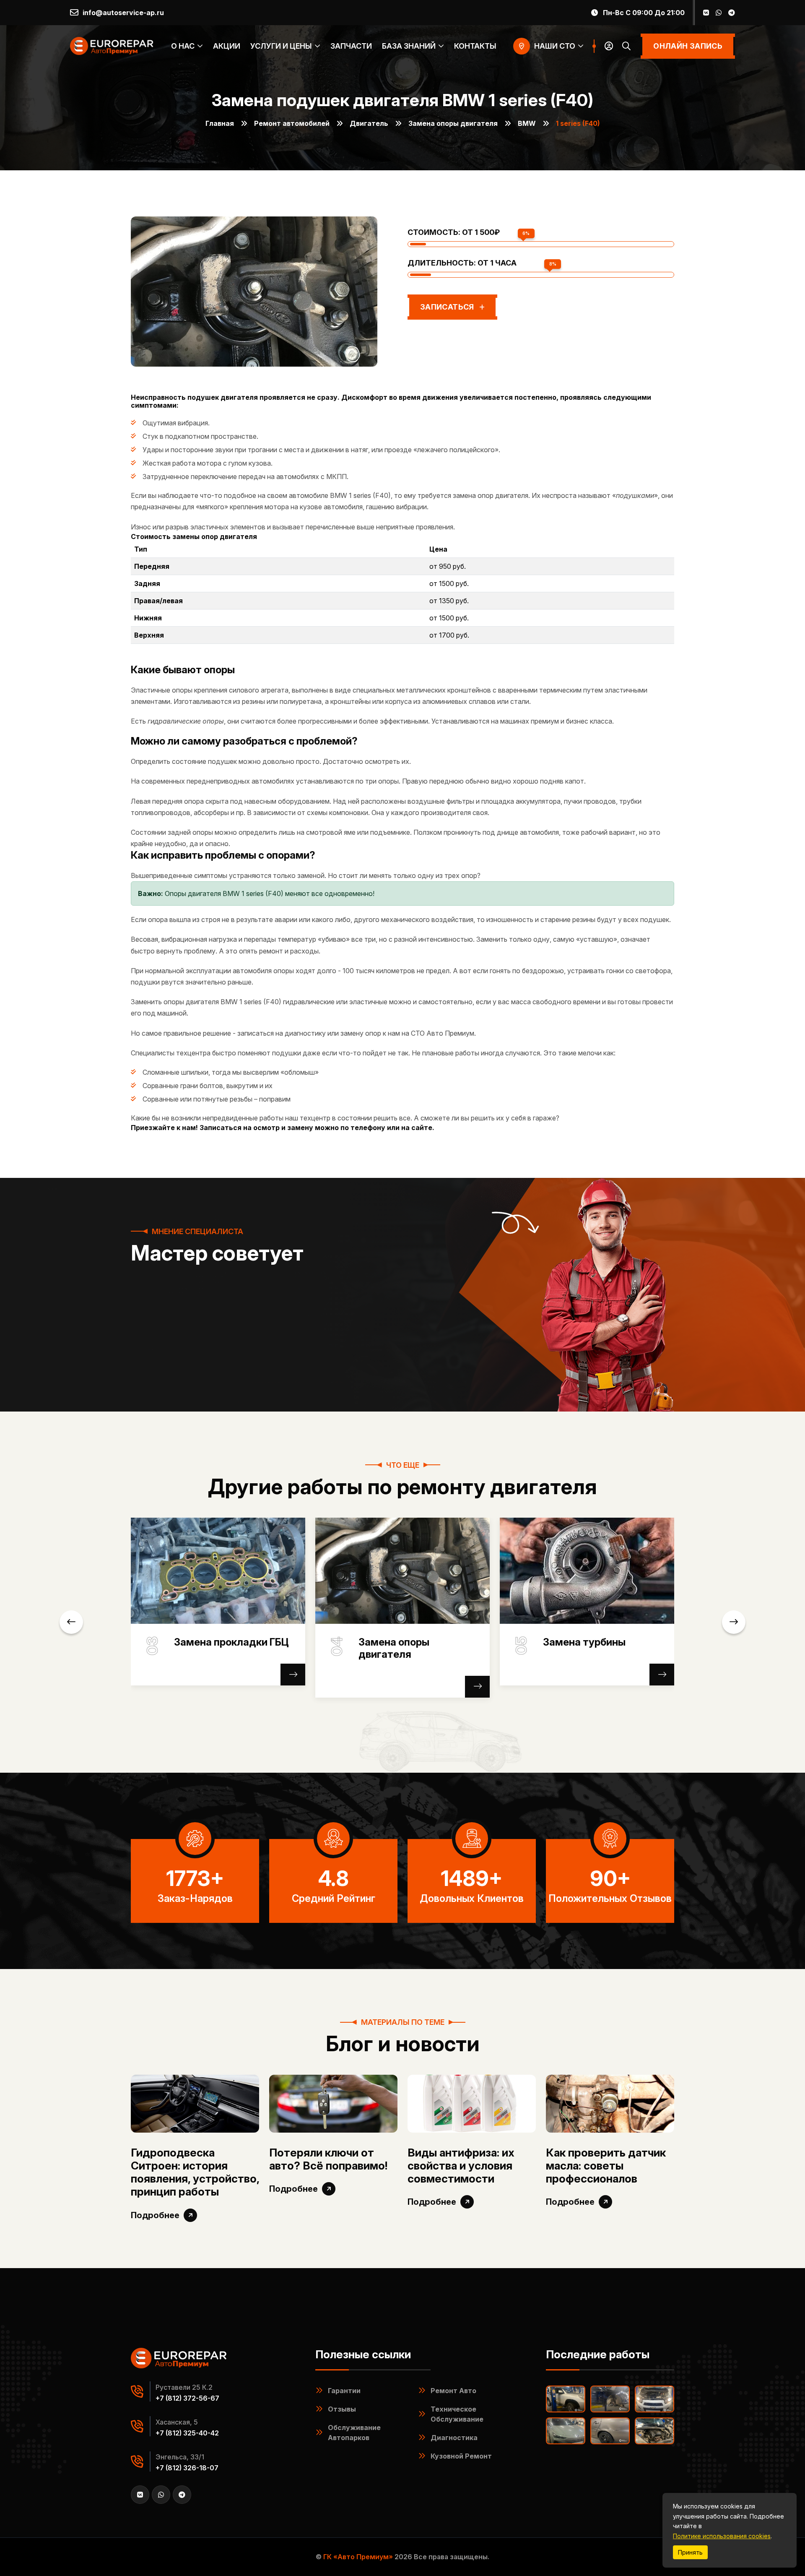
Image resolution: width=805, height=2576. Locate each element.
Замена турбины (215, 1642)
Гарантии (344, 2391)
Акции (227, 46)
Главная (220, 123)
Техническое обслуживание (457, 2414)
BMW (527, 123)
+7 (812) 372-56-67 (187, 2398)
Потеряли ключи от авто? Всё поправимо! (328, 2159)
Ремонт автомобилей (292, 123)
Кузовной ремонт (461, 2456)
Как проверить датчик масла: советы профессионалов (606, 2166)
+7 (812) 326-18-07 (187, 2468)
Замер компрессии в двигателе (594, 1648)
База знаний (409, 46)
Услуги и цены (281, 46)
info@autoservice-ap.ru (123, 13)
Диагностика (454, 2438)
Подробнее (155, 2215)
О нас (183, 46)
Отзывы (342, 2409)
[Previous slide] (71, 1622)
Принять (690, 2552)
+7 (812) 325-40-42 (187, 2433)
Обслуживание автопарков (354, 2433)
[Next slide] (734, 1622)
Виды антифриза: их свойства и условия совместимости (461, 2166)
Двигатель (369, 123)
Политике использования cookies (722, 2536)
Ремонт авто (453, 2391)
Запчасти (351, 46)
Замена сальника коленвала (402, 1648)
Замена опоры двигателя (453, 123)
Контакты (475, 46)
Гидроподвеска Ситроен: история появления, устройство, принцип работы (195, 2172)
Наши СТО (555, 46)
